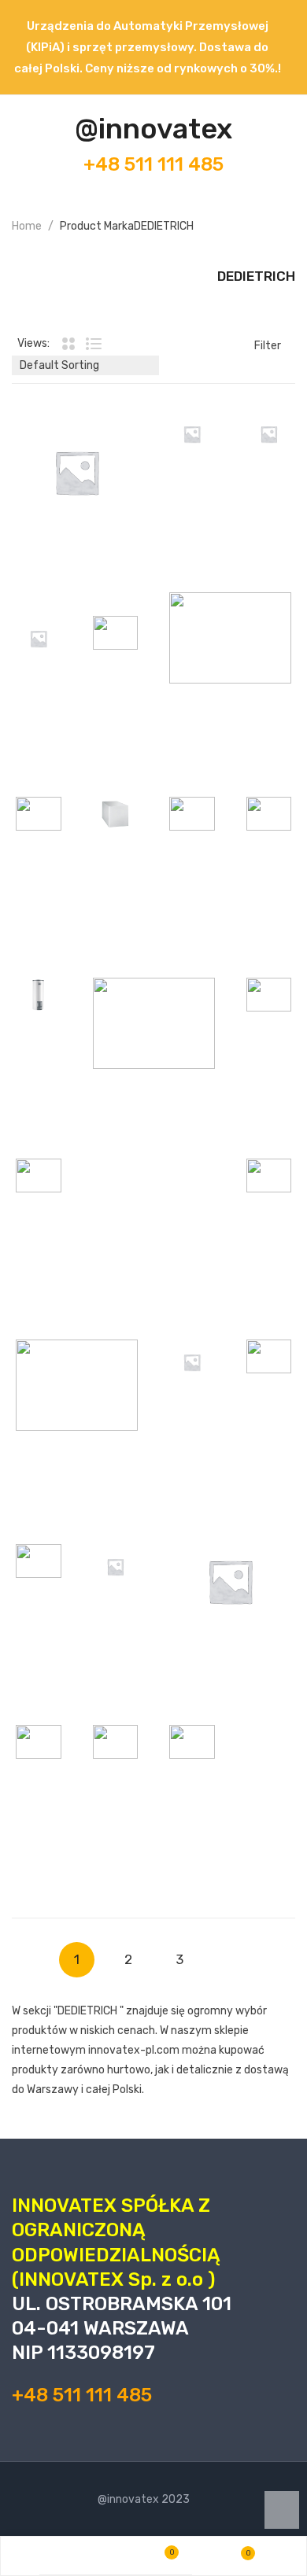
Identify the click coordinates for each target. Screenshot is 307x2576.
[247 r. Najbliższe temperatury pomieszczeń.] (77, 472)
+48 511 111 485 (153, 164)
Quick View (83, 455)
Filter (268, 346)
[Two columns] (68, 344)
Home (27, 226)
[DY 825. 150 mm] (230, 1581)
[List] (94, 344)
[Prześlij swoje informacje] (114, 435)
